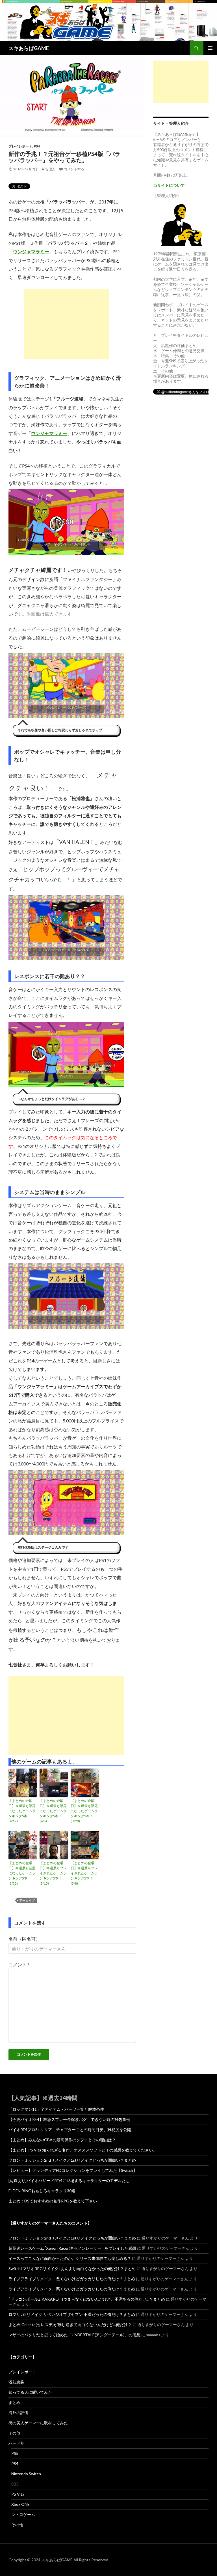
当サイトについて (169, 185)
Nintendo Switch (26, 2474)
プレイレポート (20, 146)
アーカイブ (27, 1900)
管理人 (50, 169)
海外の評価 (18, 2413)
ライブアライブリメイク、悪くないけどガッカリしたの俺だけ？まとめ (72, 2279)
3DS (15, 2484)
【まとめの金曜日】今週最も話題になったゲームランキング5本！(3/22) (22, 1873)
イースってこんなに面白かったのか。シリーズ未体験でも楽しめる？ (70, 2258)
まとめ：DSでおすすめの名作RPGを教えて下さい (53, 2201)
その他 (14, 2433)
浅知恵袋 (16, 2382)
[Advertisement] (66, 324)
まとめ (14, 2402)
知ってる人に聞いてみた (30, 2392)
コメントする (74, 169)
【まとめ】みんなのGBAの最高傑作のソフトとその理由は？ (62, 2140)
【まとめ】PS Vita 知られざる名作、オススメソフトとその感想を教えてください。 (83, 2150)
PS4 (37, 146)
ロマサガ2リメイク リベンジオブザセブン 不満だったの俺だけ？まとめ (72, 2314)
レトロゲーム (23, 2514)
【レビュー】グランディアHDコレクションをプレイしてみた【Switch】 (73, 2170)
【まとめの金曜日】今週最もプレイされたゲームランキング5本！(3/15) (53, 1873)
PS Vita (18, 2494)
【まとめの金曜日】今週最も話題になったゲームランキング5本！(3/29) (84, 1811)
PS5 (15, 2453)
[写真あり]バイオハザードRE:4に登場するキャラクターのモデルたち (69, 2180)
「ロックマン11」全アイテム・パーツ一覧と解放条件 (56, 2109)
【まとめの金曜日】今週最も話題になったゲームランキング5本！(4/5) (53, 1811)
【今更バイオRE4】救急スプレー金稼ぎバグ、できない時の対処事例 (69, 2119)
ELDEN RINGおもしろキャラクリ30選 (42, 2191)
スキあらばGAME (29, 48)
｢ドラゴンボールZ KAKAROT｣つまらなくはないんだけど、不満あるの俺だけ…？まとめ (87, 2299)
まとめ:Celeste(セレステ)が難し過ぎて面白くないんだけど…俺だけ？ (70, 2325)
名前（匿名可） (24, 1939)
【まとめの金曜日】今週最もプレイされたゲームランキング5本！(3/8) (84, 1873)
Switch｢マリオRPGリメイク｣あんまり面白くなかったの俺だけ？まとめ (72, 2269)
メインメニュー (210, 48)
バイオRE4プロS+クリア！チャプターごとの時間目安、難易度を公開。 (72, 2130)
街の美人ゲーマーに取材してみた (38, 2423)
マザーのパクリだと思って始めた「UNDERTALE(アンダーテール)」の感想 (74, 2335)
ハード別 (16, 2443)
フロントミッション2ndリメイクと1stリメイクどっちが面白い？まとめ (72, 2160)
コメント (19, 1965)
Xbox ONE (20, 2504)
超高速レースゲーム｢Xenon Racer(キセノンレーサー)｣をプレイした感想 (72, 2248)
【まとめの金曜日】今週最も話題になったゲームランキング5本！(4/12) (22, 1811)
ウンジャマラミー (31, 251)
